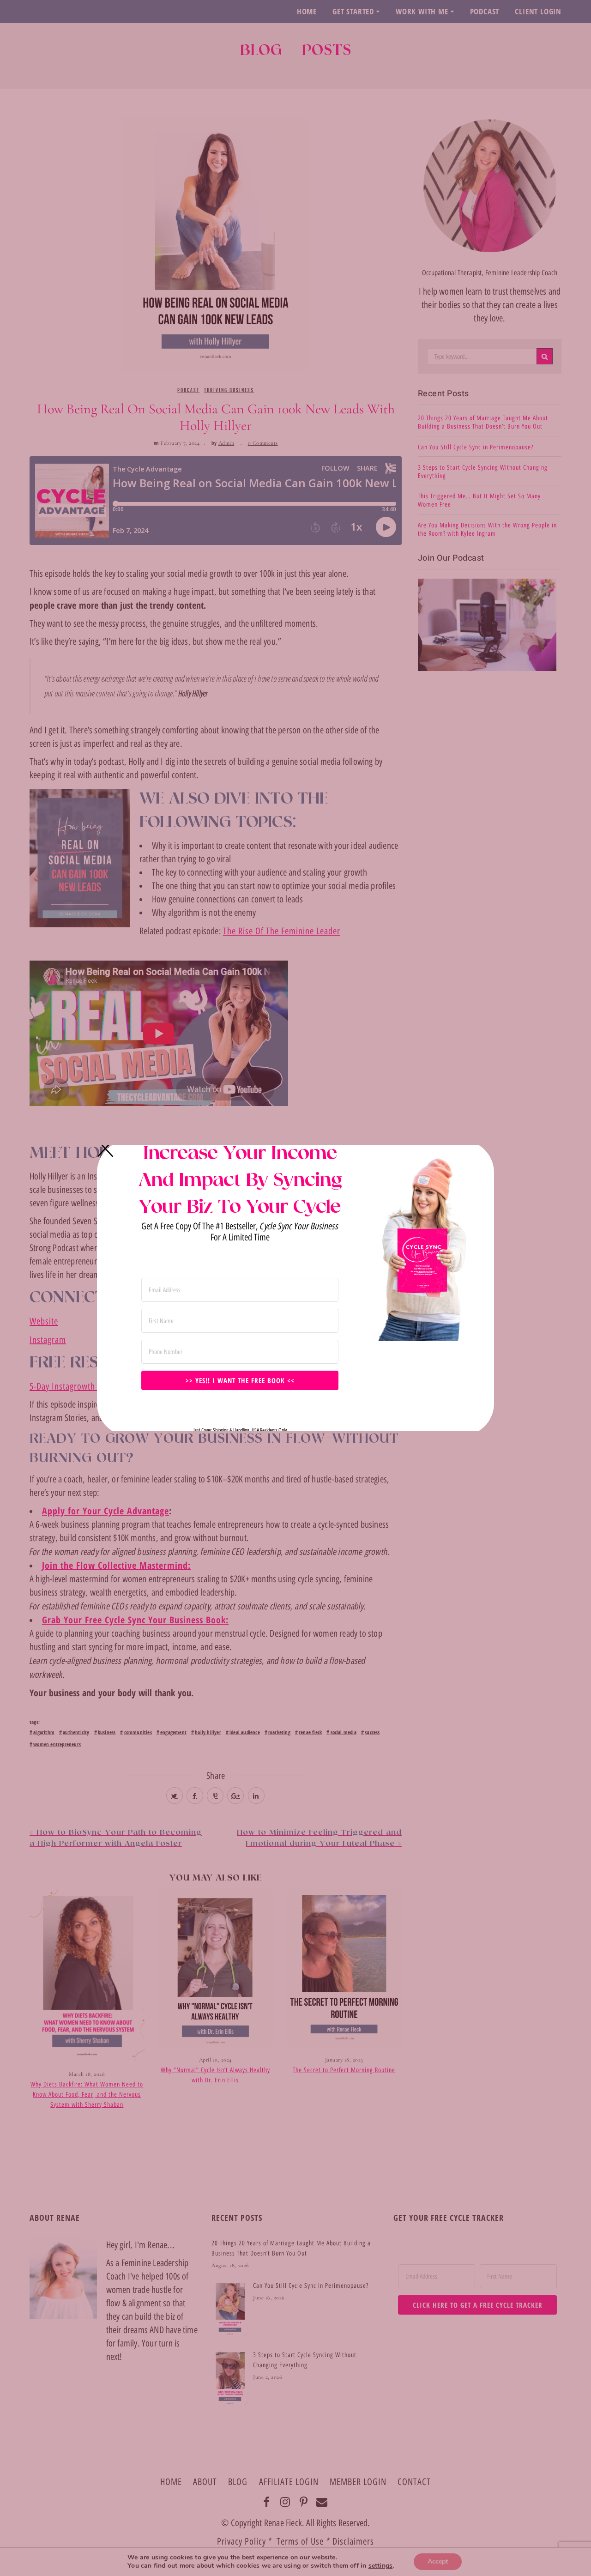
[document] (295, 1288)
